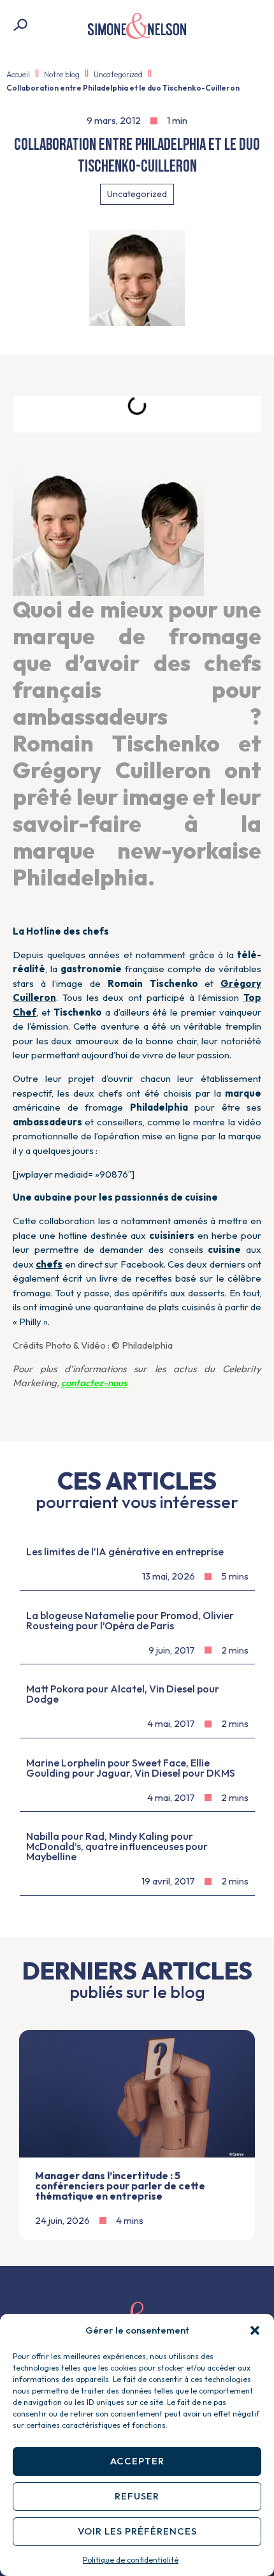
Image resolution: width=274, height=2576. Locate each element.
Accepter (137, 2461)
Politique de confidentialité (131, 2560)
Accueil (18, 74)
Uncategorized (118, 74)
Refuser (137, 2496)
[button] (255, 2330)
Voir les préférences (137, 2531)
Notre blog (62, 74)
